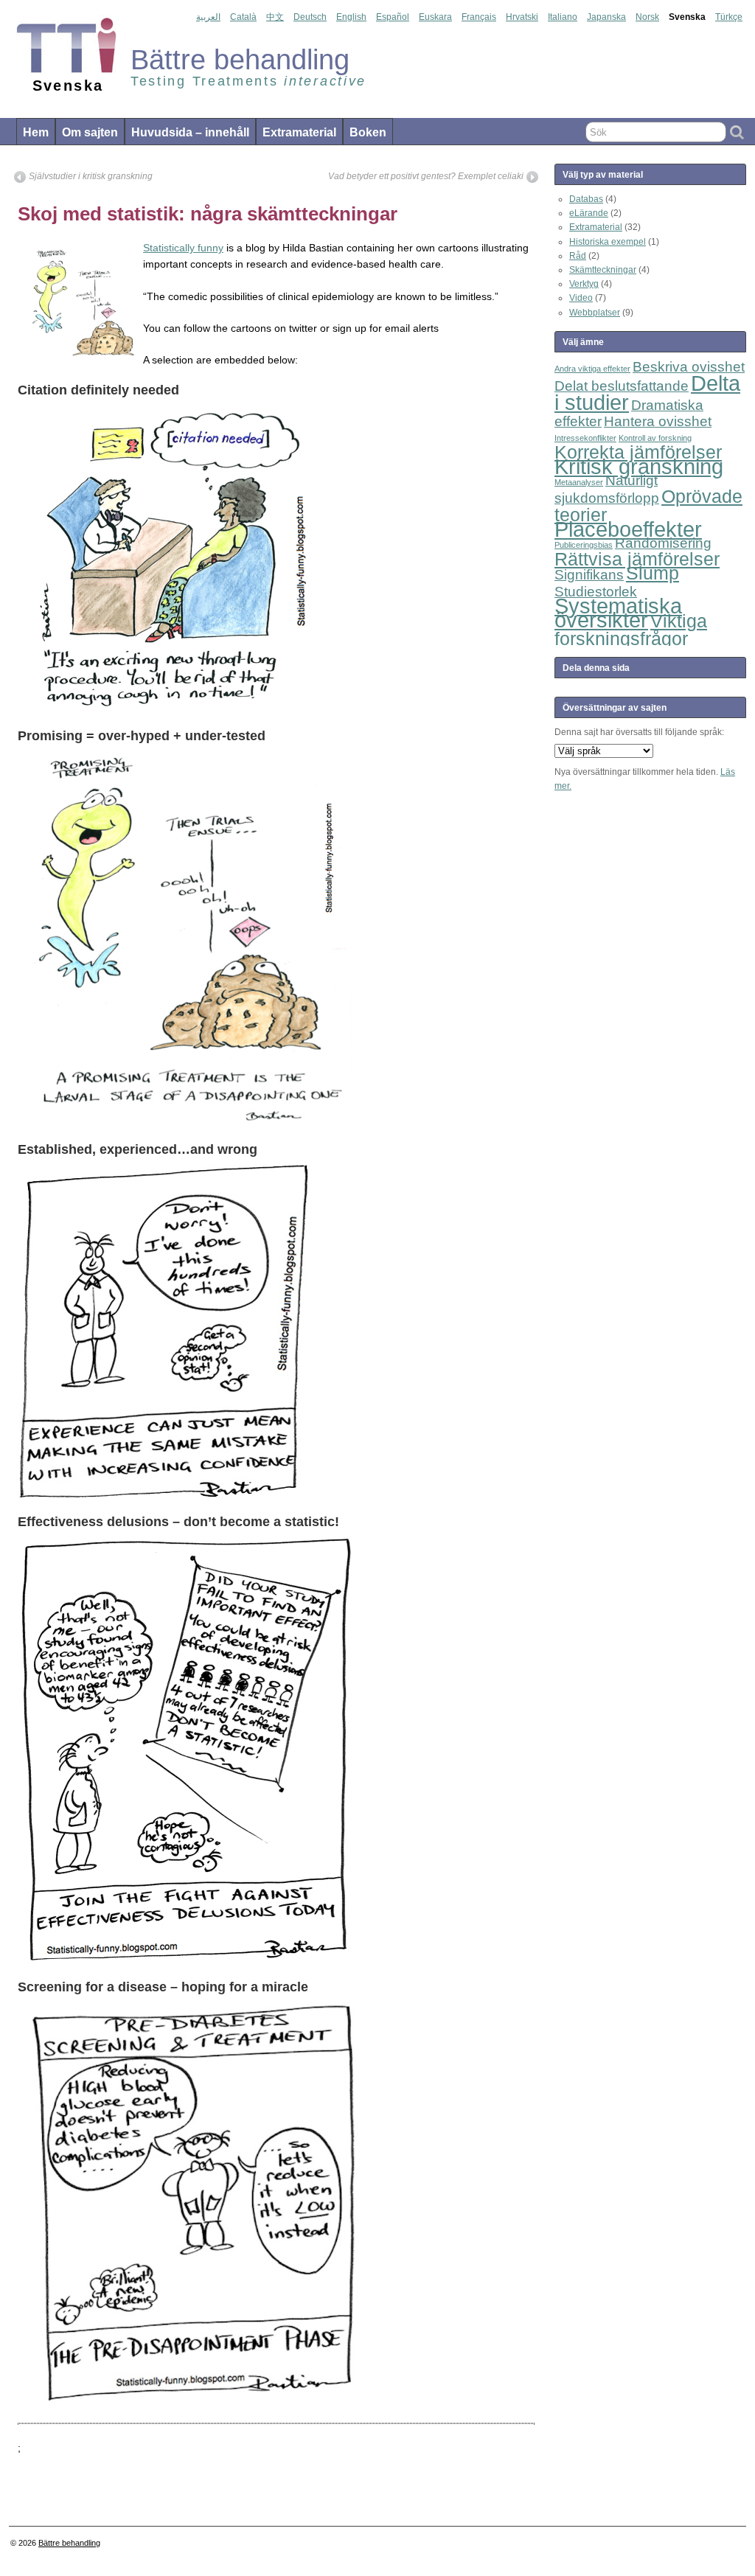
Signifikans (589, 575)
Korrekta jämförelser (638, 452)
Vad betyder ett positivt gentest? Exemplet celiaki (426, 176)
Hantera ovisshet (658, 421)
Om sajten (90, 132)
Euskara (435, 17)
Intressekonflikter (585, 438)
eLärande (589, 213)
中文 (275, 17)
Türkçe (729, 17)
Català (243, 17)
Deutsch (310, 17)
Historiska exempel (608, 242)
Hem (36, 132)
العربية (208, 17)
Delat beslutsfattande (622, 386)
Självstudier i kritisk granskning (91, 176)
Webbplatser (595, 313)
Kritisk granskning (639, 466)
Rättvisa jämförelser (637, 559)
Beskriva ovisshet (689, 367)
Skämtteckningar (603, 270)
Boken (368, 132)
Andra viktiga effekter (592, 369)
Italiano (563, 17)
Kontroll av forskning (655, 438)
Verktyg (584, 284)
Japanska (606, 17)
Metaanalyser (579, 482)
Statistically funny (183, 248)
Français (479, 17)
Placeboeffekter (628, 529)
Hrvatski (522, 17)
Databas (586, 199)
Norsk (647, 17)
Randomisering (663, 543)
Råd (578, 256)
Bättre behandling (69, 2543)
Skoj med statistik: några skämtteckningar (208, 214)
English (351, 17)
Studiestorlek (596, 592)
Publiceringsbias (584, 545)
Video (581, 298)
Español (393, 17)
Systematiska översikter (618, 613)
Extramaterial (299, 132)
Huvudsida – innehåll (190, 132)
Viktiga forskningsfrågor (631, 630)
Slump (653, 573)
